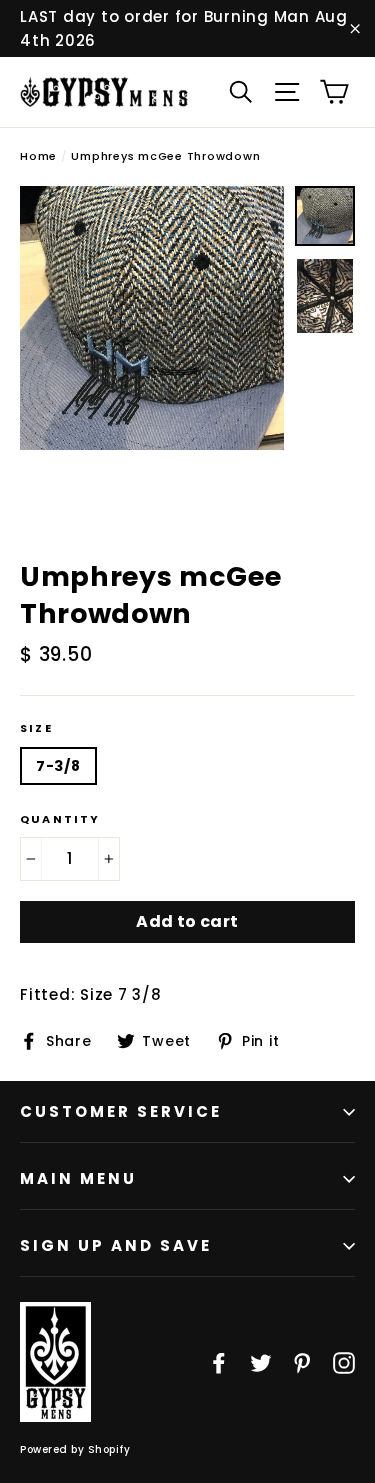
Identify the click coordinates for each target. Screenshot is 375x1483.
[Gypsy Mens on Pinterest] (302, 1362)
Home (38, 156)
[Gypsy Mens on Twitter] (261, 1362)
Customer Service (121, 1111)
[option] (152, 318)
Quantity (60, 819)
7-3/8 (58, 766)
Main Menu (78, 1178)
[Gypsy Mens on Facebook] (219, 1362)
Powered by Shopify (75, 1449)
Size (36, 728)
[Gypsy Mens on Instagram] (344, 1362)
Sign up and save (116, 1245)
